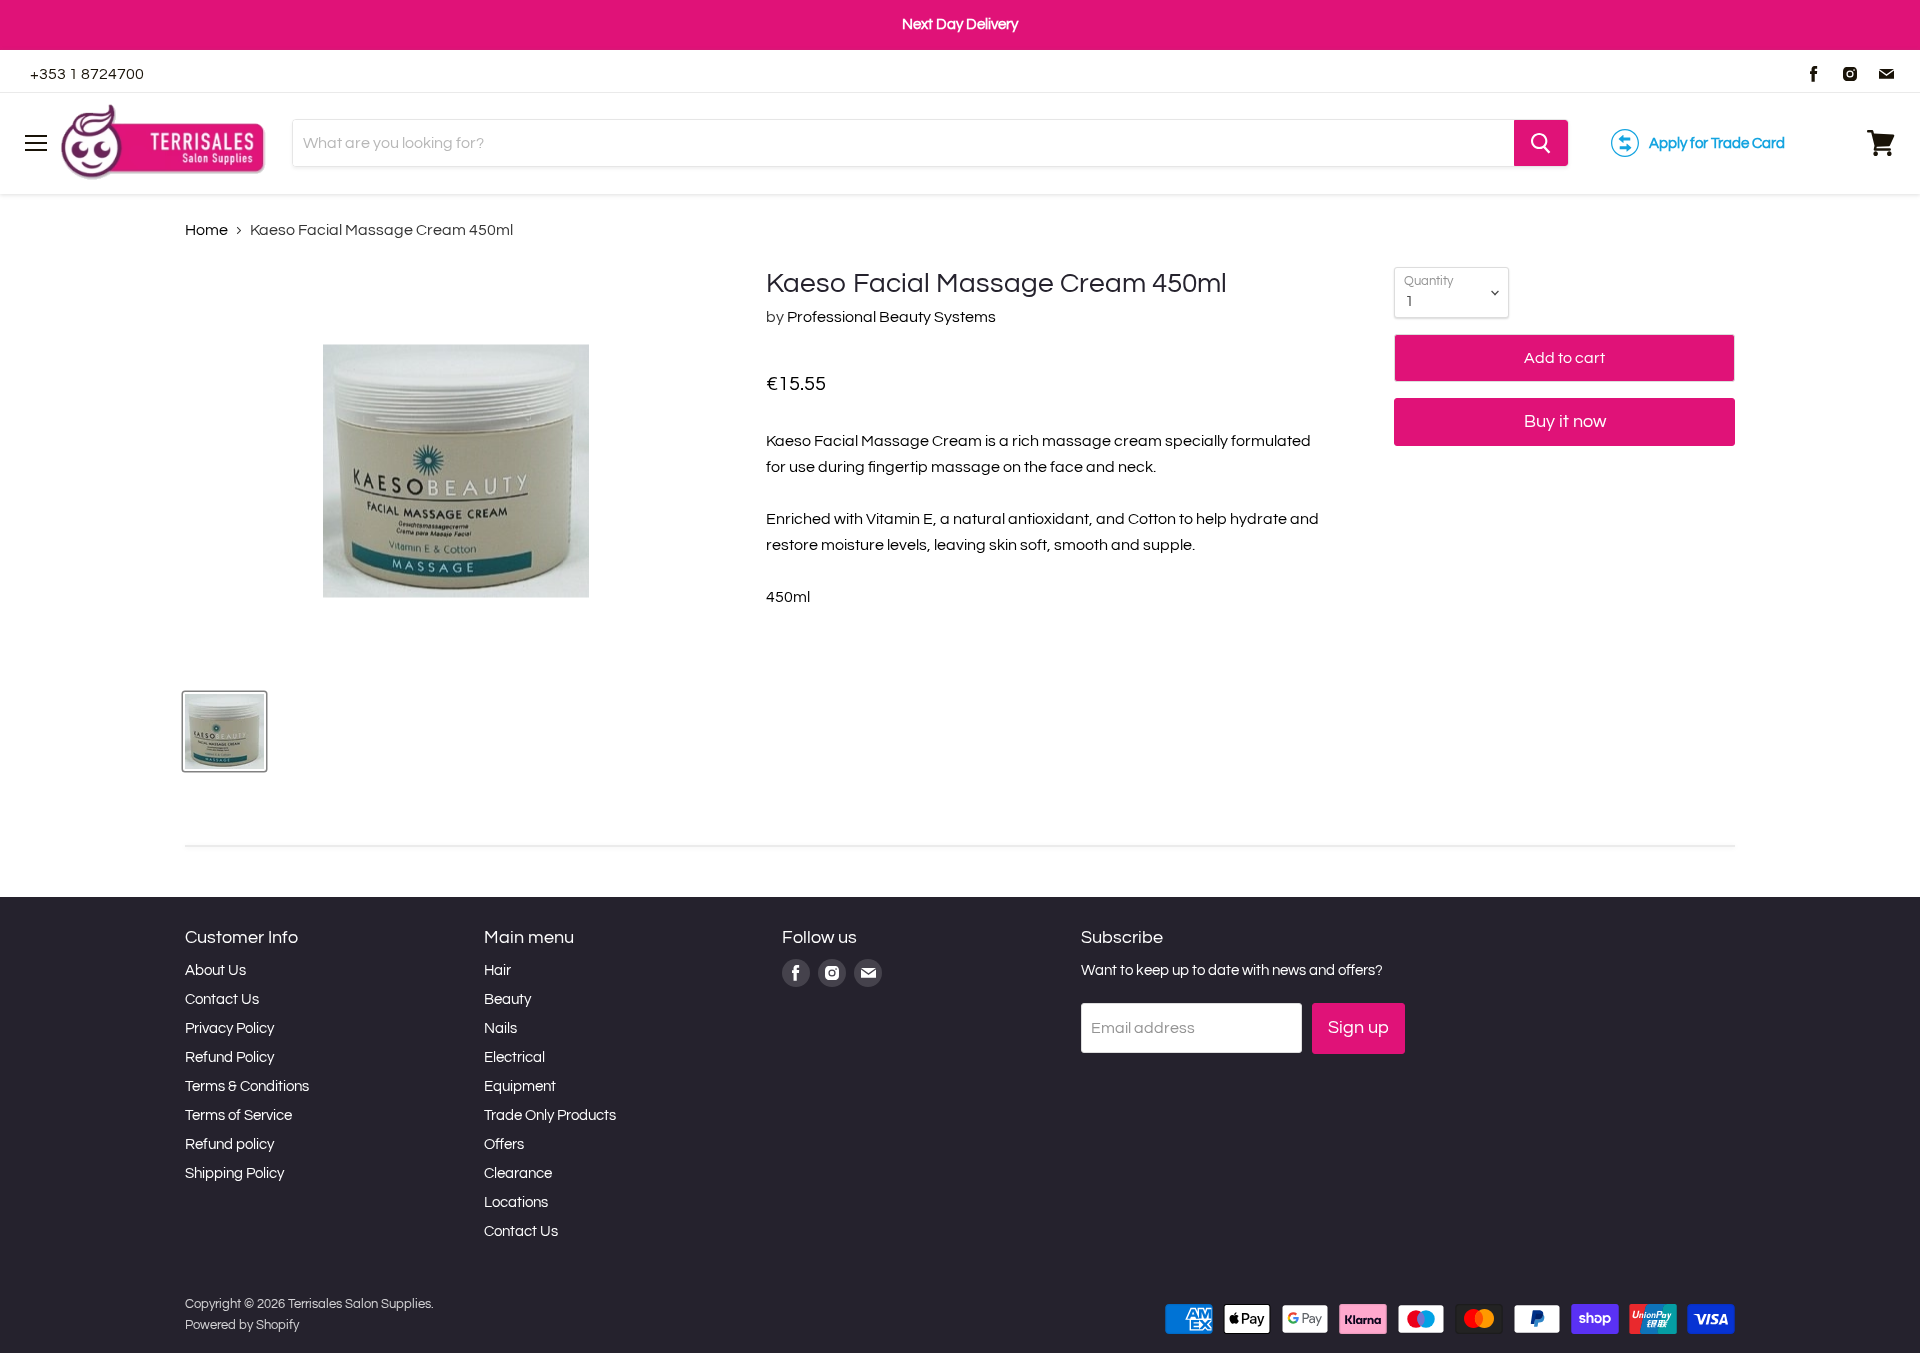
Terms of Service (238, 1115)
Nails (500, 1028)
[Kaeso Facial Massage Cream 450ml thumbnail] (224, 731)
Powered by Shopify (242, 1325)
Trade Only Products (550, 1115)
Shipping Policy (234, 1173)
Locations (516, 1202)
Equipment (520, 1086)
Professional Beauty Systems (891, 317)
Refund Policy (229, 1057)
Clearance (518, 1173)
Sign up (1358, 1027)
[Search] (1541, 143)
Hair (497, 970)
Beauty (507, 999)
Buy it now (1565, 421)
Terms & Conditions (247, 1086)
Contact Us (222, 999)
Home (206, 230)
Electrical (514, 1057)
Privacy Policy (229, 1028)
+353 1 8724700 (87, 74)
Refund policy (229, 1144)
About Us (215, 970)
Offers (504, 1144)
